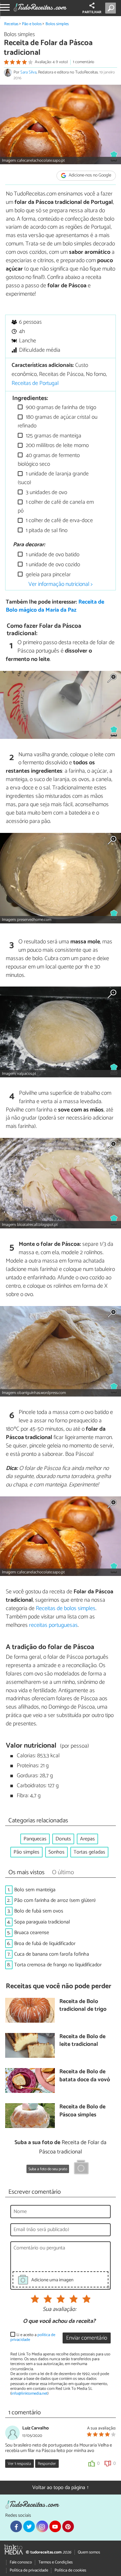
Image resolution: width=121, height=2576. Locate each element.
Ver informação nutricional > (60, 584)
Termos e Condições (55, 2562)
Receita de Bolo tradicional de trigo (83, 2006)
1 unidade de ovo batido (52, 555)
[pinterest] (68, 2526)
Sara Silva (28, 72)
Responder (47, 2464)
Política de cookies (70, 2570)
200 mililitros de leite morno (57, 446)
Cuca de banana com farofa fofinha (52, 1954)
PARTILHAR (92, 12)
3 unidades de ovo (46, 493)
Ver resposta (19, 2464)
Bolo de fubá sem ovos (39, 1911)
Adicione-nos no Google (90, 176)
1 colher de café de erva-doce (59, 521)
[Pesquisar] (112, 8)
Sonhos (56, 1852)
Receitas (11, 24)
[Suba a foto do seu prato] (81, 2168)
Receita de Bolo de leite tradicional (82, 2041)
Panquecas (35, 1839)
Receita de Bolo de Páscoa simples (82, 2111)
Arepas (87, 1839)
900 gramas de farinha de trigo (60, 408)
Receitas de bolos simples (66, 1608)
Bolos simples (57, 24)
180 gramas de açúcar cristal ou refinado (58, 421)
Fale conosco (21, 2562)
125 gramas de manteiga (53, 436)
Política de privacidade (29, 2570)
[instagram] (42, 2526)
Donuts (63, 1839)
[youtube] (55, 2526)
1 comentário (84, 62)
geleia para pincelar (48, 575)
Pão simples (26, 1852)
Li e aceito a (33, 2337)
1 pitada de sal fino (46, 531)
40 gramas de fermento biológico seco (49, 460)
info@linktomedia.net (29, 2394)
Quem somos (89, 2552)
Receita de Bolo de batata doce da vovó (85, 2076)
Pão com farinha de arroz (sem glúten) (55, 1900)
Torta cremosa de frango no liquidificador (58, 1965)
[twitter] (29, 2526)
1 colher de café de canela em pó (56, 506)
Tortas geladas (89, 1852)
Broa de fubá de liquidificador (45, 1944)
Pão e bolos (32, 24)
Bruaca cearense (32, 1933)
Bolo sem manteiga (35, 1890)
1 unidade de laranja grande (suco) (53, 478)
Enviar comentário (87, 2338)
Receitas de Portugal (35, 383)
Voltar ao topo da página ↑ (61, 2488)
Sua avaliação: (59, 2310)
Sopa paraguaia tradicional (42, 1922)
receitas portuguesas (53, 1625)
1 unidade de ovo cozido (52, 565)
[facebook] (16, 2526)
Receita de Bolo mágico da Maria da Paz (55, 606)
